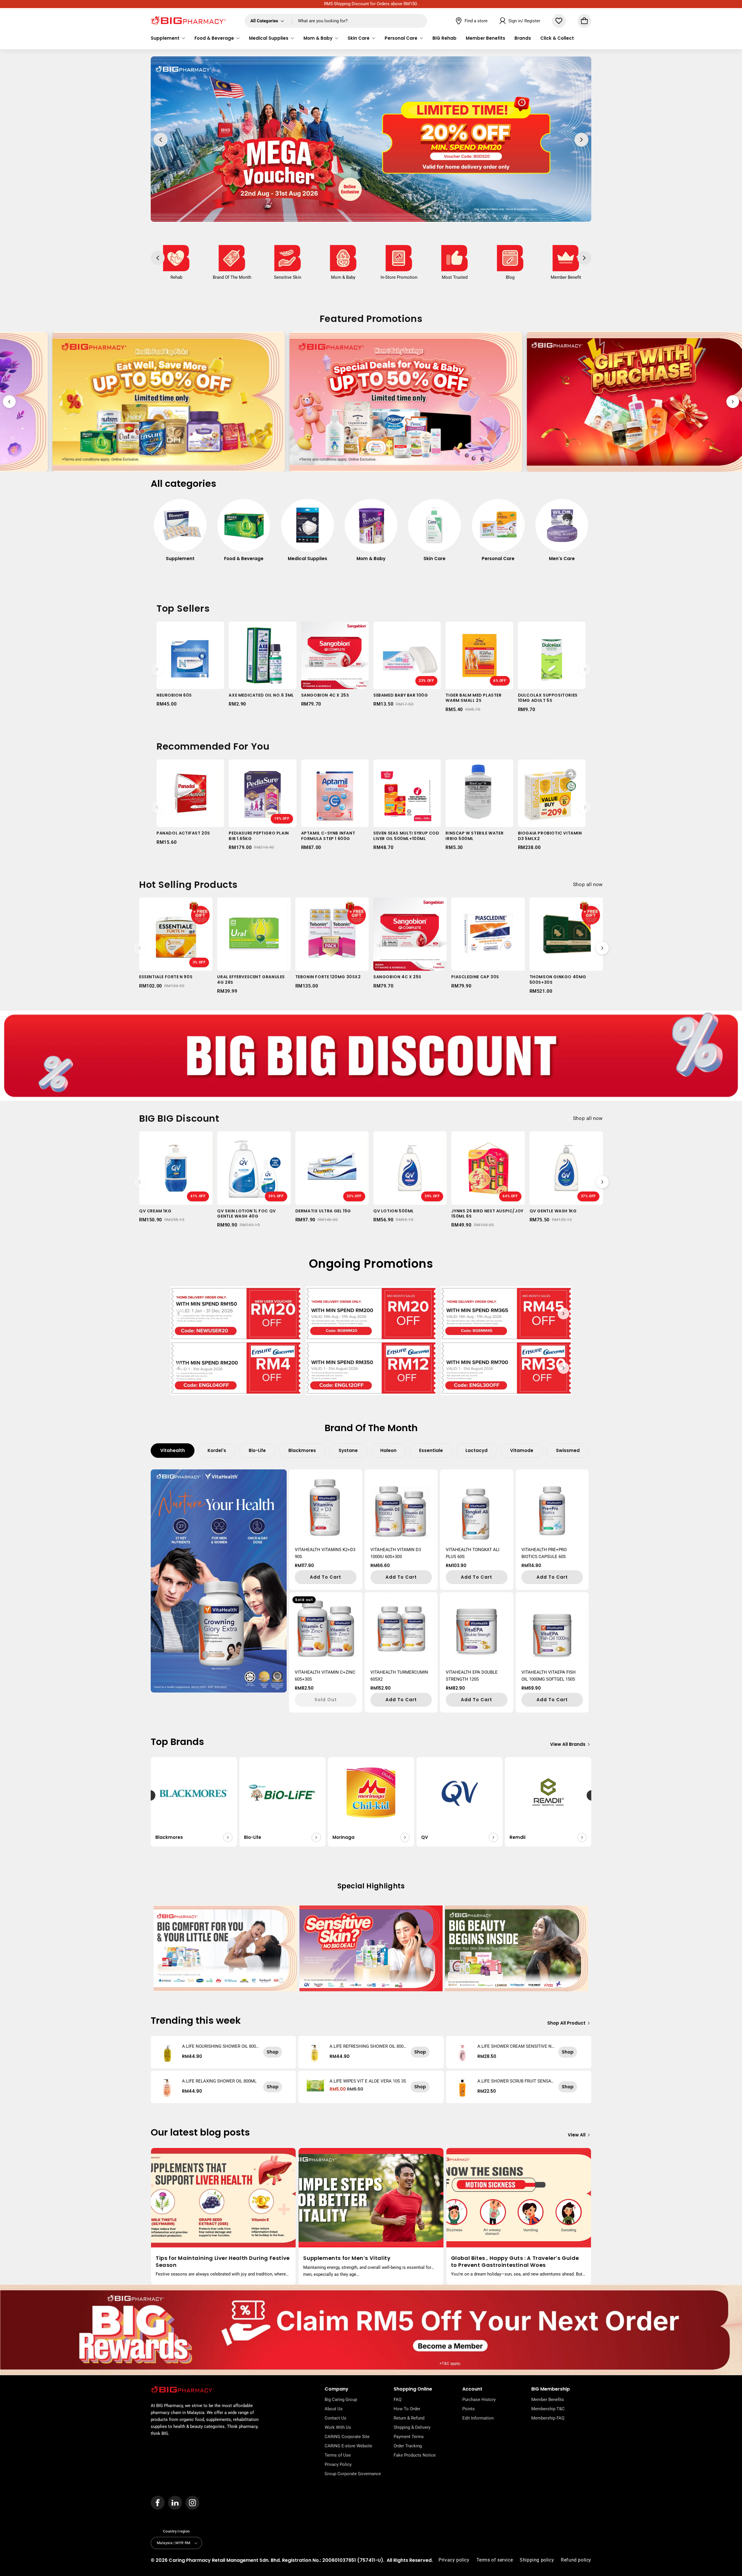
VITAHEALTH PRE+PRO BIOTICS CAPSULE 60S (544, 1553)
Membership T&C (548, 2409)
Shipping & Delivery (412, 2427)
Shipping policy (537, 2560)
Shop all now (588, 884)
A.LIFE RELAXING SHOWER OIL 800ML (219, 2081)
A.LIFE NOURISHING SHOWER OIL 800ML (219, 2046)
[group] (180, 533)
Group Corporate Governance (353, 2474)
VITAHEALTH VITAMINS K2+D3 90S (325, 1553)
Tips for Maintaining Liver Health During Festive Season (223, 2261)
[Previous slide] (9, 402)
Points (469, 2409)
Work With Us (338, 2427)
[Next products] (585, 669)
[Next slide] (733, 402)
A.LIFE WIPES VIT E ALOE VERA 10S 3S (368, 2081)
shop (273, 2052)
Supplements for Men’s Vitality (347, 2258)
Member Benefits (548, 2400)
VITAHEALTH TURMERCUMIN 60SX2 (399, 1676)
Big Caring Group (341, 2400)
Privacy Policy (338, 2464)
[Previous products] (157, 669)
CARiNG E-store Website (348, 2446)
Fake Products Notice (415, 2455)
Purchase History (479, 2400)
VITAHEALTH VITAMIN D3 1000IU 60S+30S (396, 1553)
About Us (334, 2409)
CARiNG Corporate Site (347, 2437)
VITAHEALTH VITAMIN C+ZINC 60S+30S (325, 1676)
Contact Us (335, 2418)
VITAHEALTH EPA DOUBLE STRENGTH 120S (472, 1676)
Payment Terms (409, 2437)
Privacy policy (454, 2560)
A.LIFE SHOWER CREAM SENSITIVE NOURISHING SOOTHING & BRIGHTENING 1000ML (516, 2046)
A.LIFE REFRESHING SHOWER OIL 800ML (367, 2046)
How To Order (407, 2409)
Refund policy (576, 2560)
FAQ (398, 2400)
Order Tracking (408, 2446)
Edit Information (478, 2418)
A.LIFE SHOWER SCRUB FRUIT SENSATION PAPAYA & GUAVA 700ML (516, 2081)
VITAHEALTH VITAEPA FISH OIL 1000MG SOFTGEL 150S (549, 1676)
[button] (168, 38)
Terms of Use (338, 2455)
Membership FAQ (548, 2418)
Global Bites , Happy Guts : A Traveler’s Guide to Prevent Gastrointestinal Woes (515, 2261)
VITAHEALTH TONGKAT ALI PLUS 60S (473, 1553)
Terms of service (495, 2560)
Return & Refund (409, 2418)
